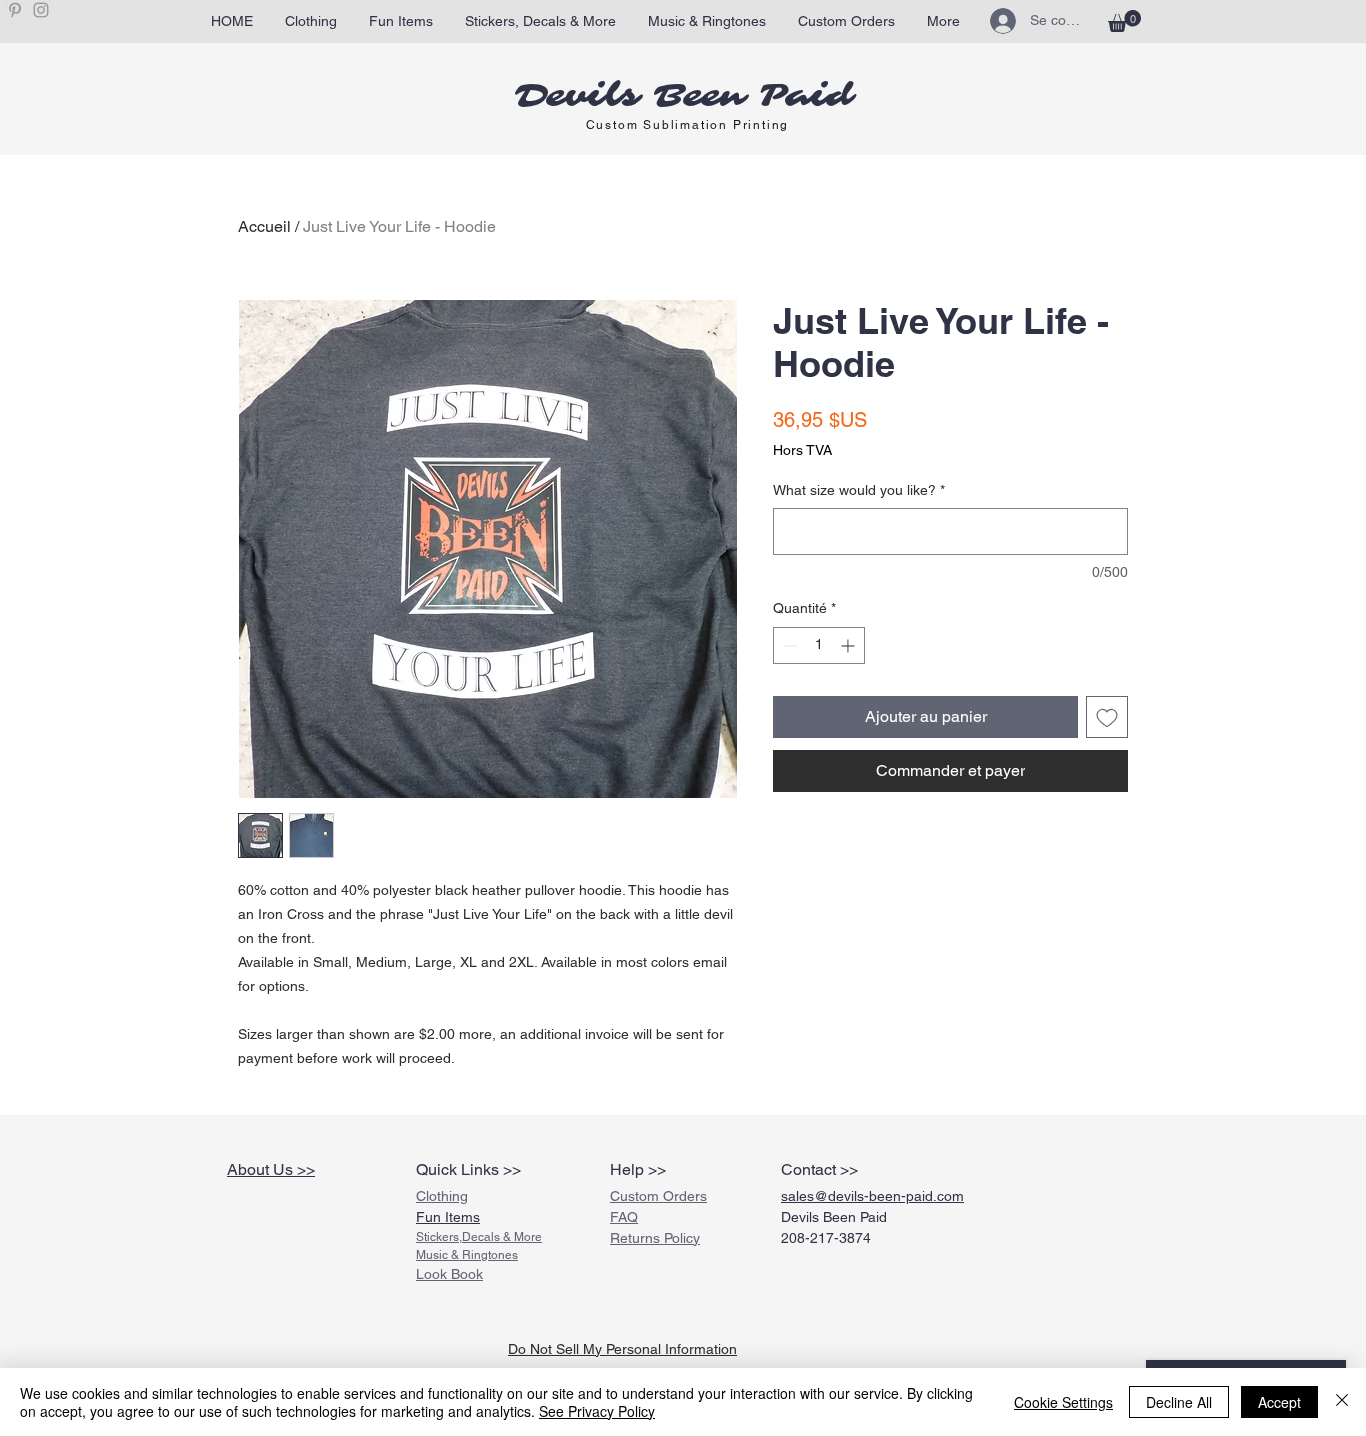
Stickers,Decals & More (479, 1237)
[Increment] (849, 645)
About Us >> (271, 1169)
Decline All (1179, 1402)
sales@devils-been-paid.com (872, 1196)
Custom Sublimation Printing (688, 125)
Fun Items (448, 1217)
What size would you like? (859, 490)
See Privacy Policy (597, 1411)
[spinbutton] (819, 645)
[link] (1124, 21)
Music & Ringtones (467, 1255)
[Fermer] (1342, 1402)
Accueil (264, 226)
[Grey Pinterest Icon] (15, 10)
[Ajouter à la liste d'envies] (1107, 717)
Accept (1279, 1402)
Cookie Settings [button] (1063, 1402)
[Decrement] (788, 645)
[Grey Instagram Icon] (41, 10)
